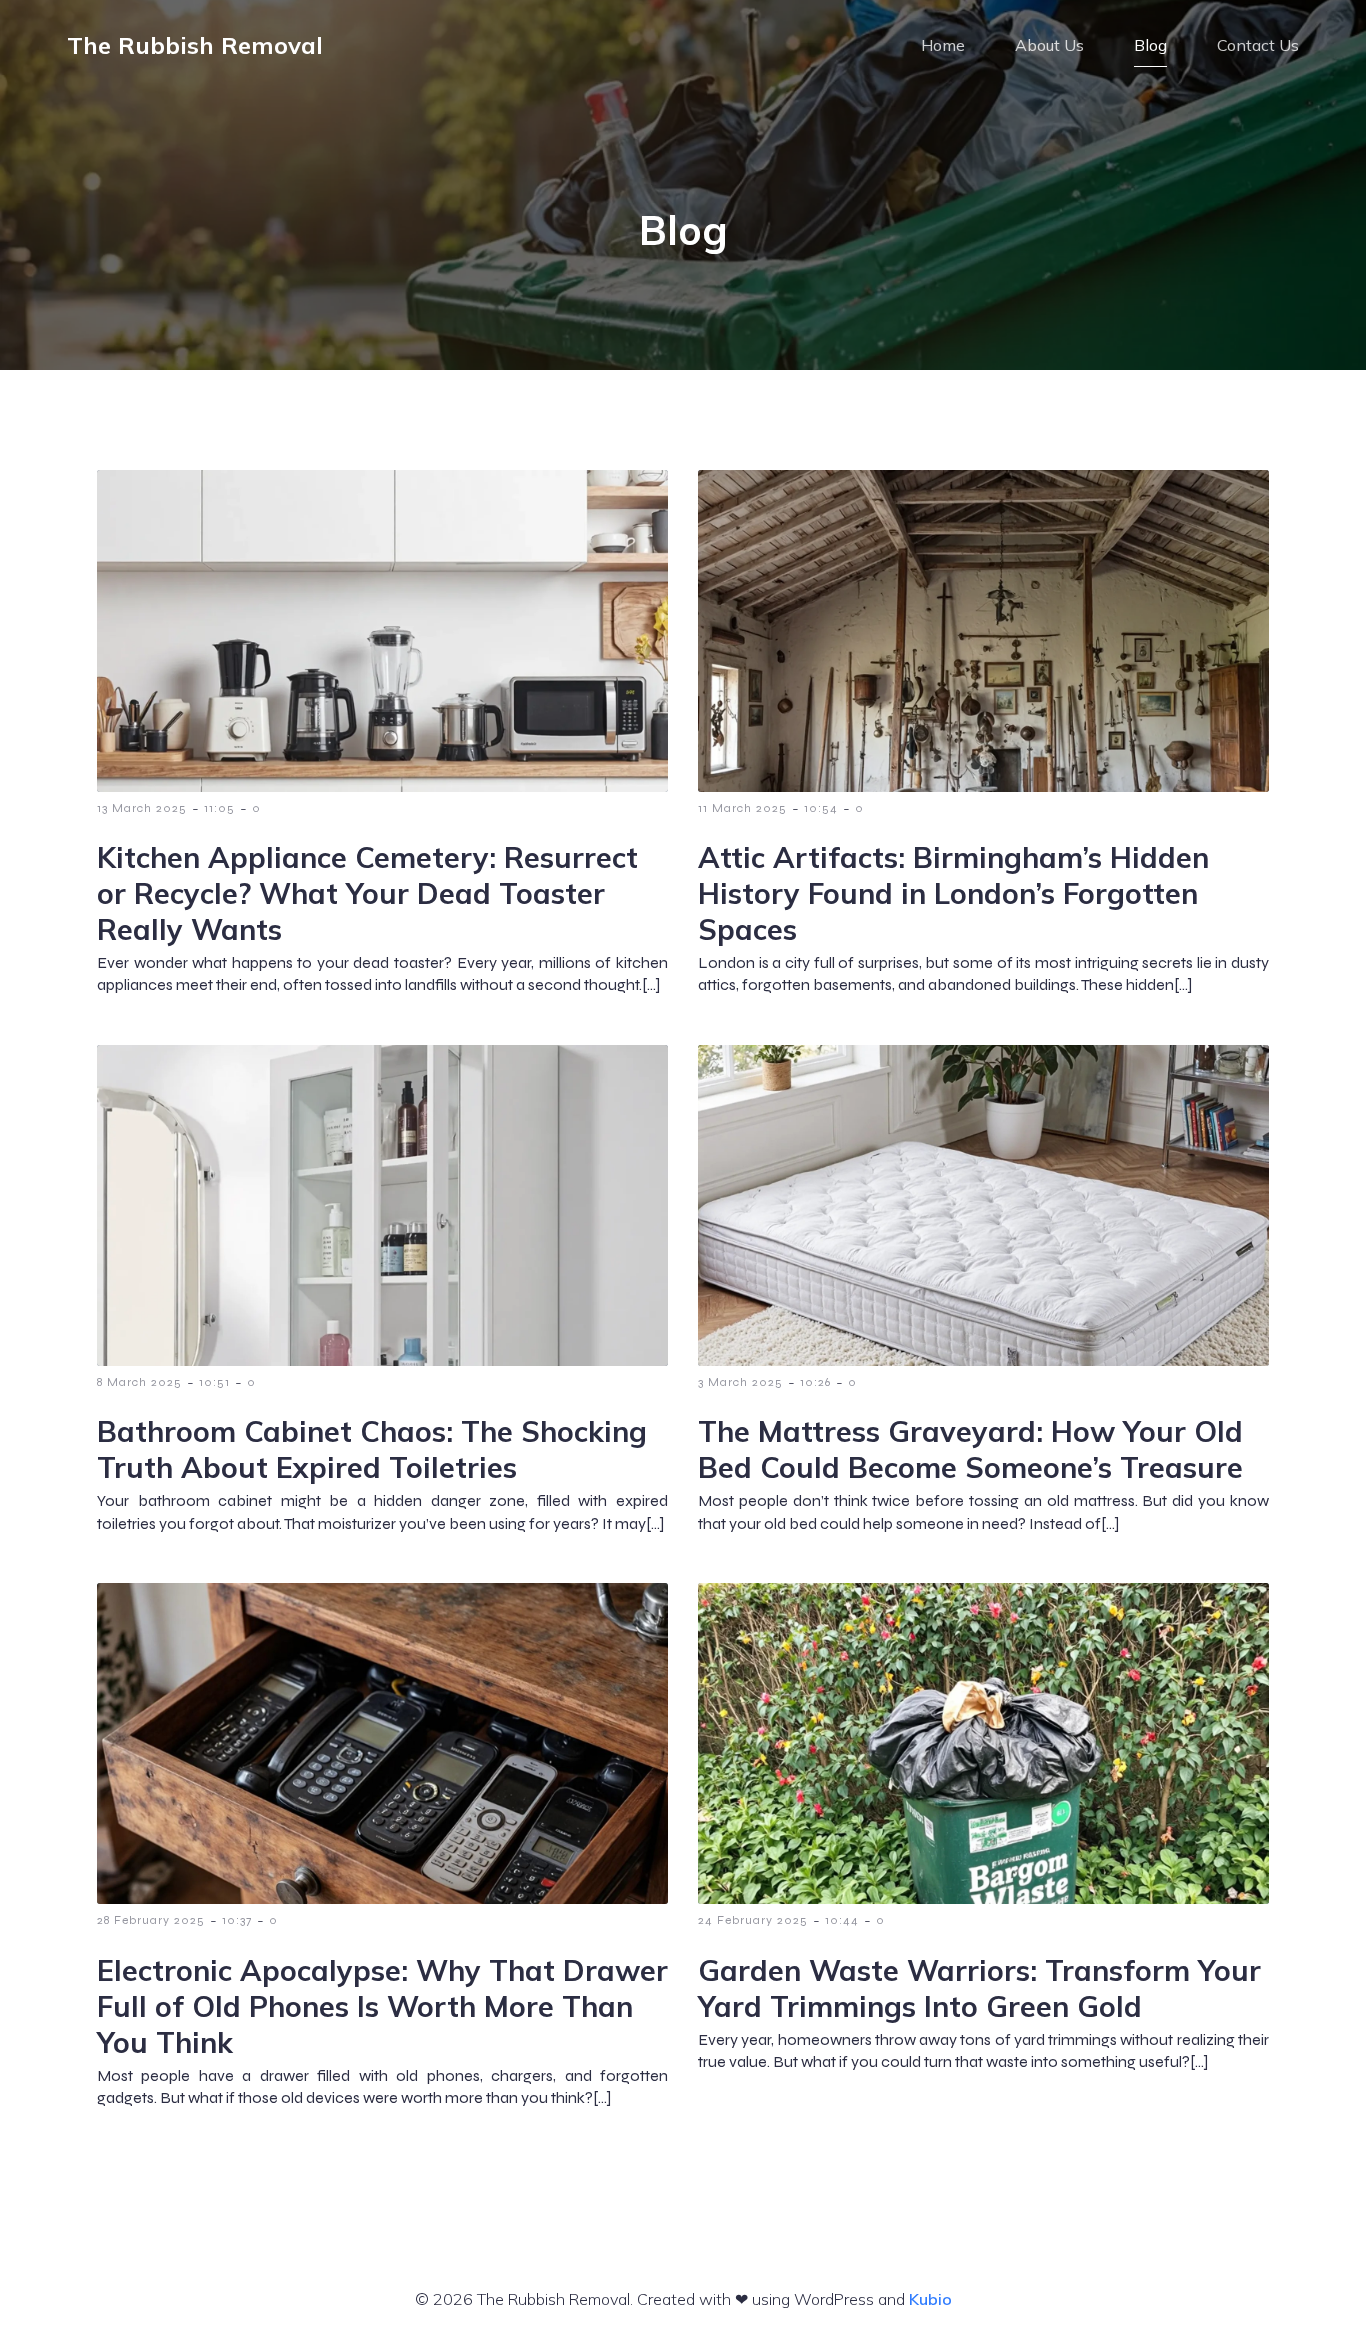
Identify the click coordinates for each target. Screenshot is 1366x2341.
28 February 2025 (151, 1920)
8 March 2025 (139, 1382)
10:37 (237, 1920)
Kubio (930, 2299)
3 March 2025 (740, 1382)
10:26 (815, 1382)
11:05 (219, 808)
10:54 (821, 808)
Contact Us (1258, 45)
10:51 (214, 1382)
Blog (1150, 45)
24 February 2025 (753, 1920)
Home (943, 45)
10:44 (842, 1920)
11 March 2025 (742, 808)
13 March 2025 (142, 808)
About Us (1049, 45)
